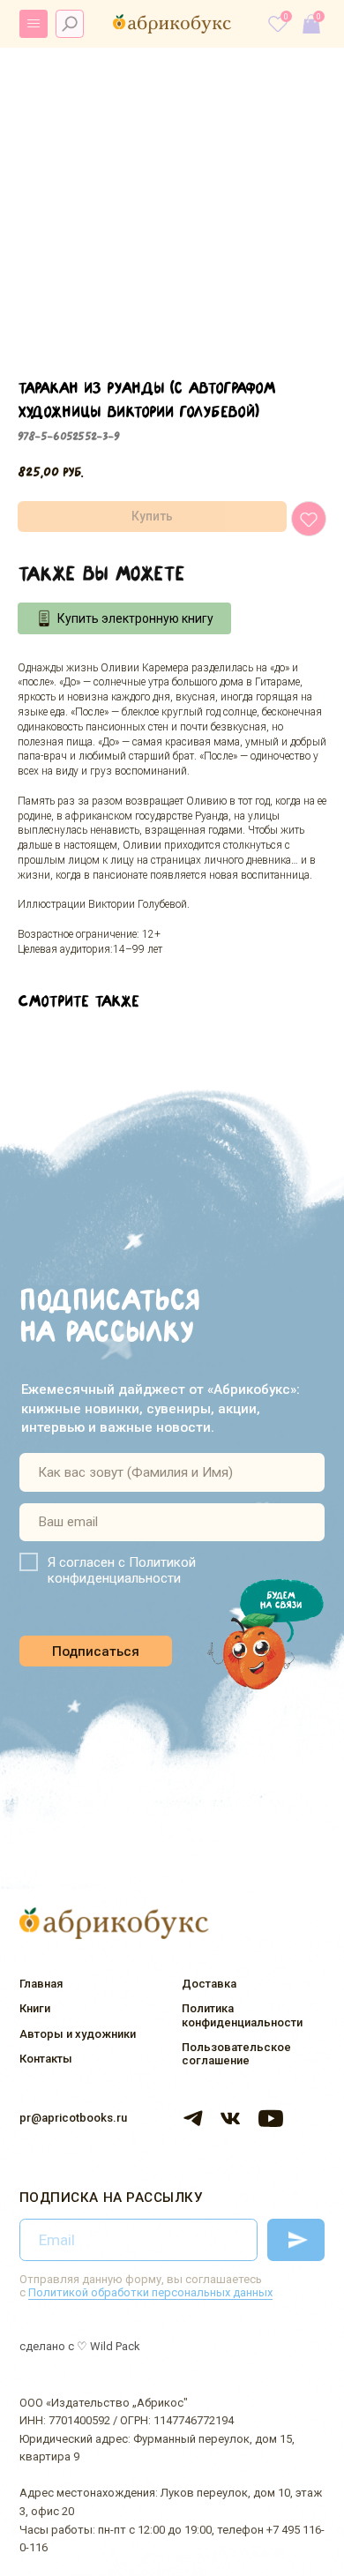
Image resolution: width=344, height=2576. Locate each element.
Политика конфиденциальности (242, 2015)
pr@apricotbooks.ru (73, 2118)
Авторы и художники (78, 2034)
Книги (35, 2008)
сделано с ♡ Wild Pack (80, 2346)
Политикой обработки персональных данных (150, 2292)
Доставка (209, 1984)
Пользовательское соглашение (236, 2054)
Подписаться (96, 1651)
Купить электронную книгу (135, 618)
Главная (41, 1984)
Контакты (46, 2059)
